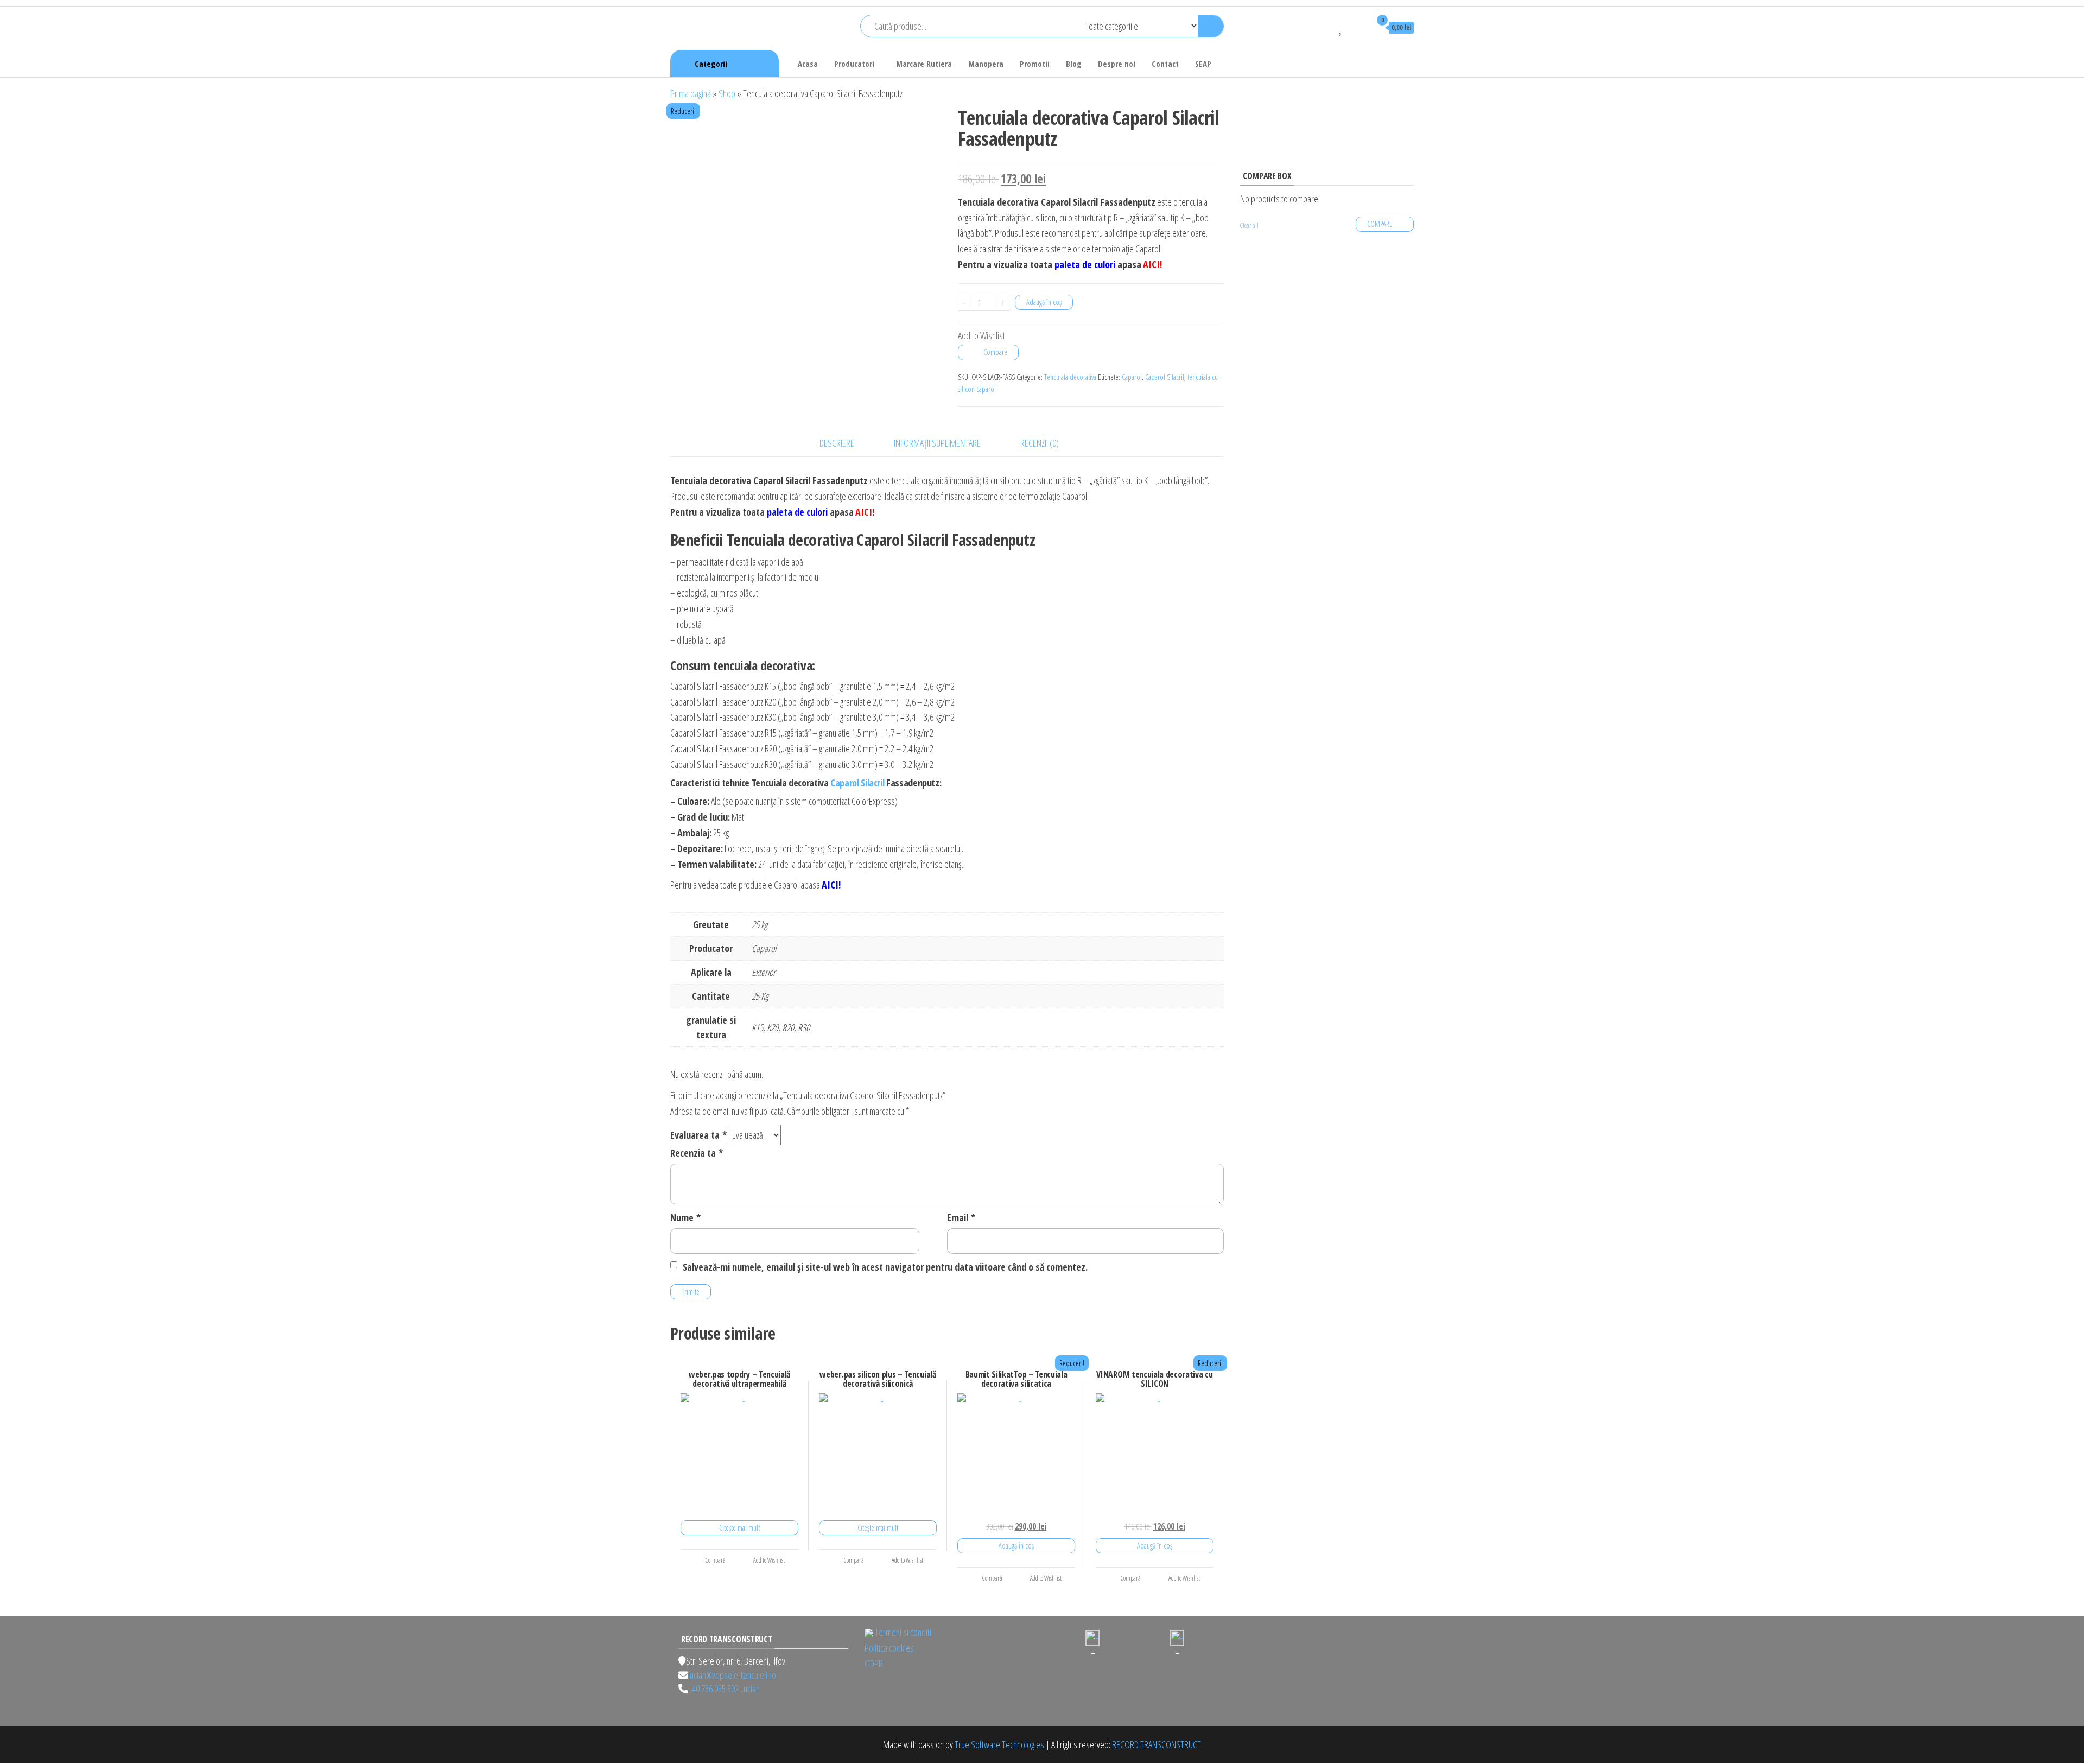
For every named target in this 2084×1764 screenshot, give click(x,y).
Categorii (711, 64)
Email (961, 1217)
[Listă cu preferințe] (1341, 27)
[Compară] (1325, 27)
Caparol (1132, 377)
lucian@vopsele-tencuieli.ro (732, 1675)
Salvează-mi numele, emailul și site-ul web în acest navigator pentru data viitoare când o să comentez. (885, 1267)
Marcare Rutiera (924, 64)
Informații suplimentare (937, 443)
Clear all (1249, 226)
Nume (685, 1217)
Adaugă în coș (1044, 302)
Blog (1074, 64)
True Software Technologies (999, 1744)
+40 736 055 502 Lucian (724, 1689)
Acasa (808, 64)
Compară (715, 1560)
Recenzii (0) (1040, 443)
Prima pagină (691, 93)
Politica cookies (889, 1648)
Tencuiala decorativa (1070, 377)
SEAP (1203, 64)
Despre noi (1117, 64)
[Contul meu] (1357, 27)
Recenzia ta (697, 1153)
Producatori (854, 64)
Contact (1165, 64)
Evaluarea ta (698, 1135)
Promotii (1035, 64)
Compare (995, 352)
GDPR (874, 1664)
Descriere (837, 443)
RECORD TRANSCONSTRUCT (1157, 1744)
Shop (727, 93)
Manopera (986, 64)
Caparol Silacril (1165, 377)
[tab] (845, 443)
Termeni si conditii (904, 1632)
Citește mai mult (739, 1528)
